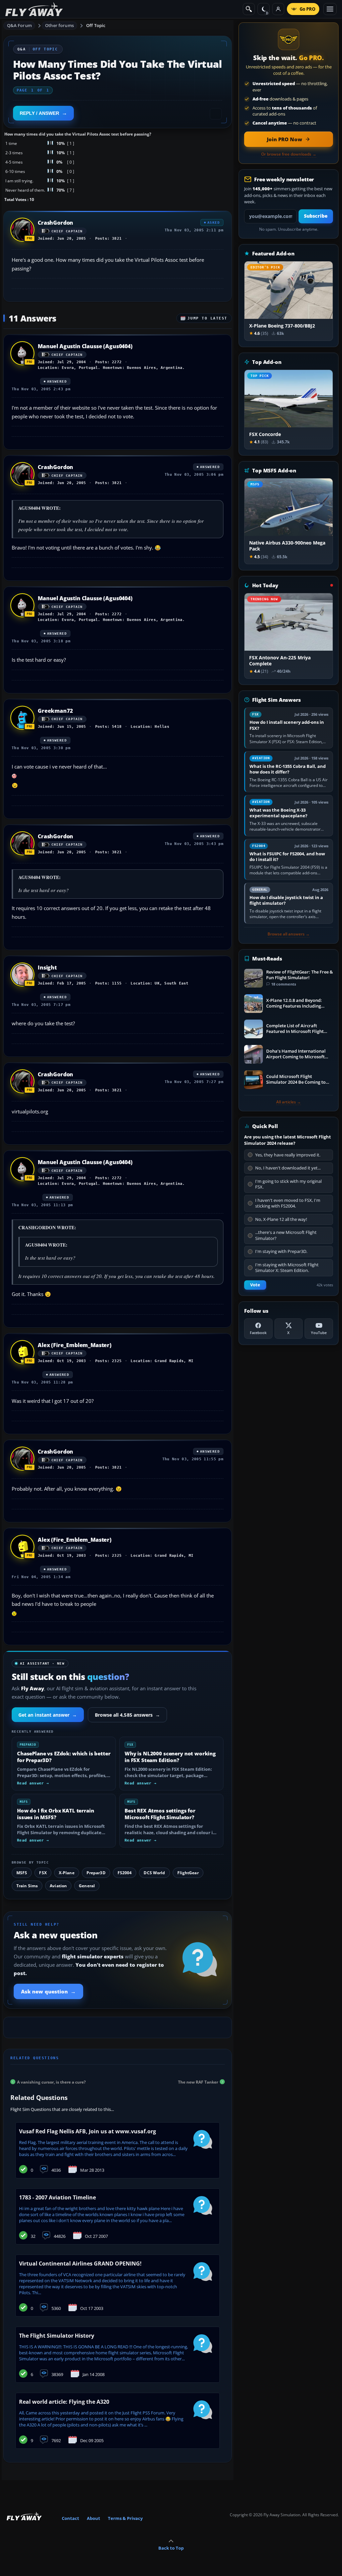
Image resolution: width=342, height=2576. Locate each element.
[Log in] (278, 9)
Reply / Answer (39, 113)
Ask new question (48, 1991)
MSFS (22, 1873)
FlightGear (188, 1873)
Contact (70, 2518)
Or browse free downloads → (289, 154)
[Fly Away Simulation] (34, 9)
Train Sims (27, 1886)
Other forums (59, 25)
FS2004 (125, 1873)
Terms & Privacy (125, 2518)
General (87, 1886)
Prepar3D (96, 1873)
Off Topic (96, 25)
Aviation (58, 1886)
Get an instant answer (48, 1715)
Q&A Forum (19, 25)
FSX (43, 1873)
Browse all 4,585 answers (128, 1715)
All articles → (289, 1102)
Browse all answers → (289, 934)
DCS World (154, 1873)
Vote (255, 1285)
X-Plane (67, 1873)
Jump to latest (207, 318)
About (94, 2518)
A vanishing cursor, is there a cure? (51, 2082)
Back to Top (171, 2548)
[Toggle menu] (330, 9)
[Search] (249, 9)
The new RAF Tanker (198, 2082)
